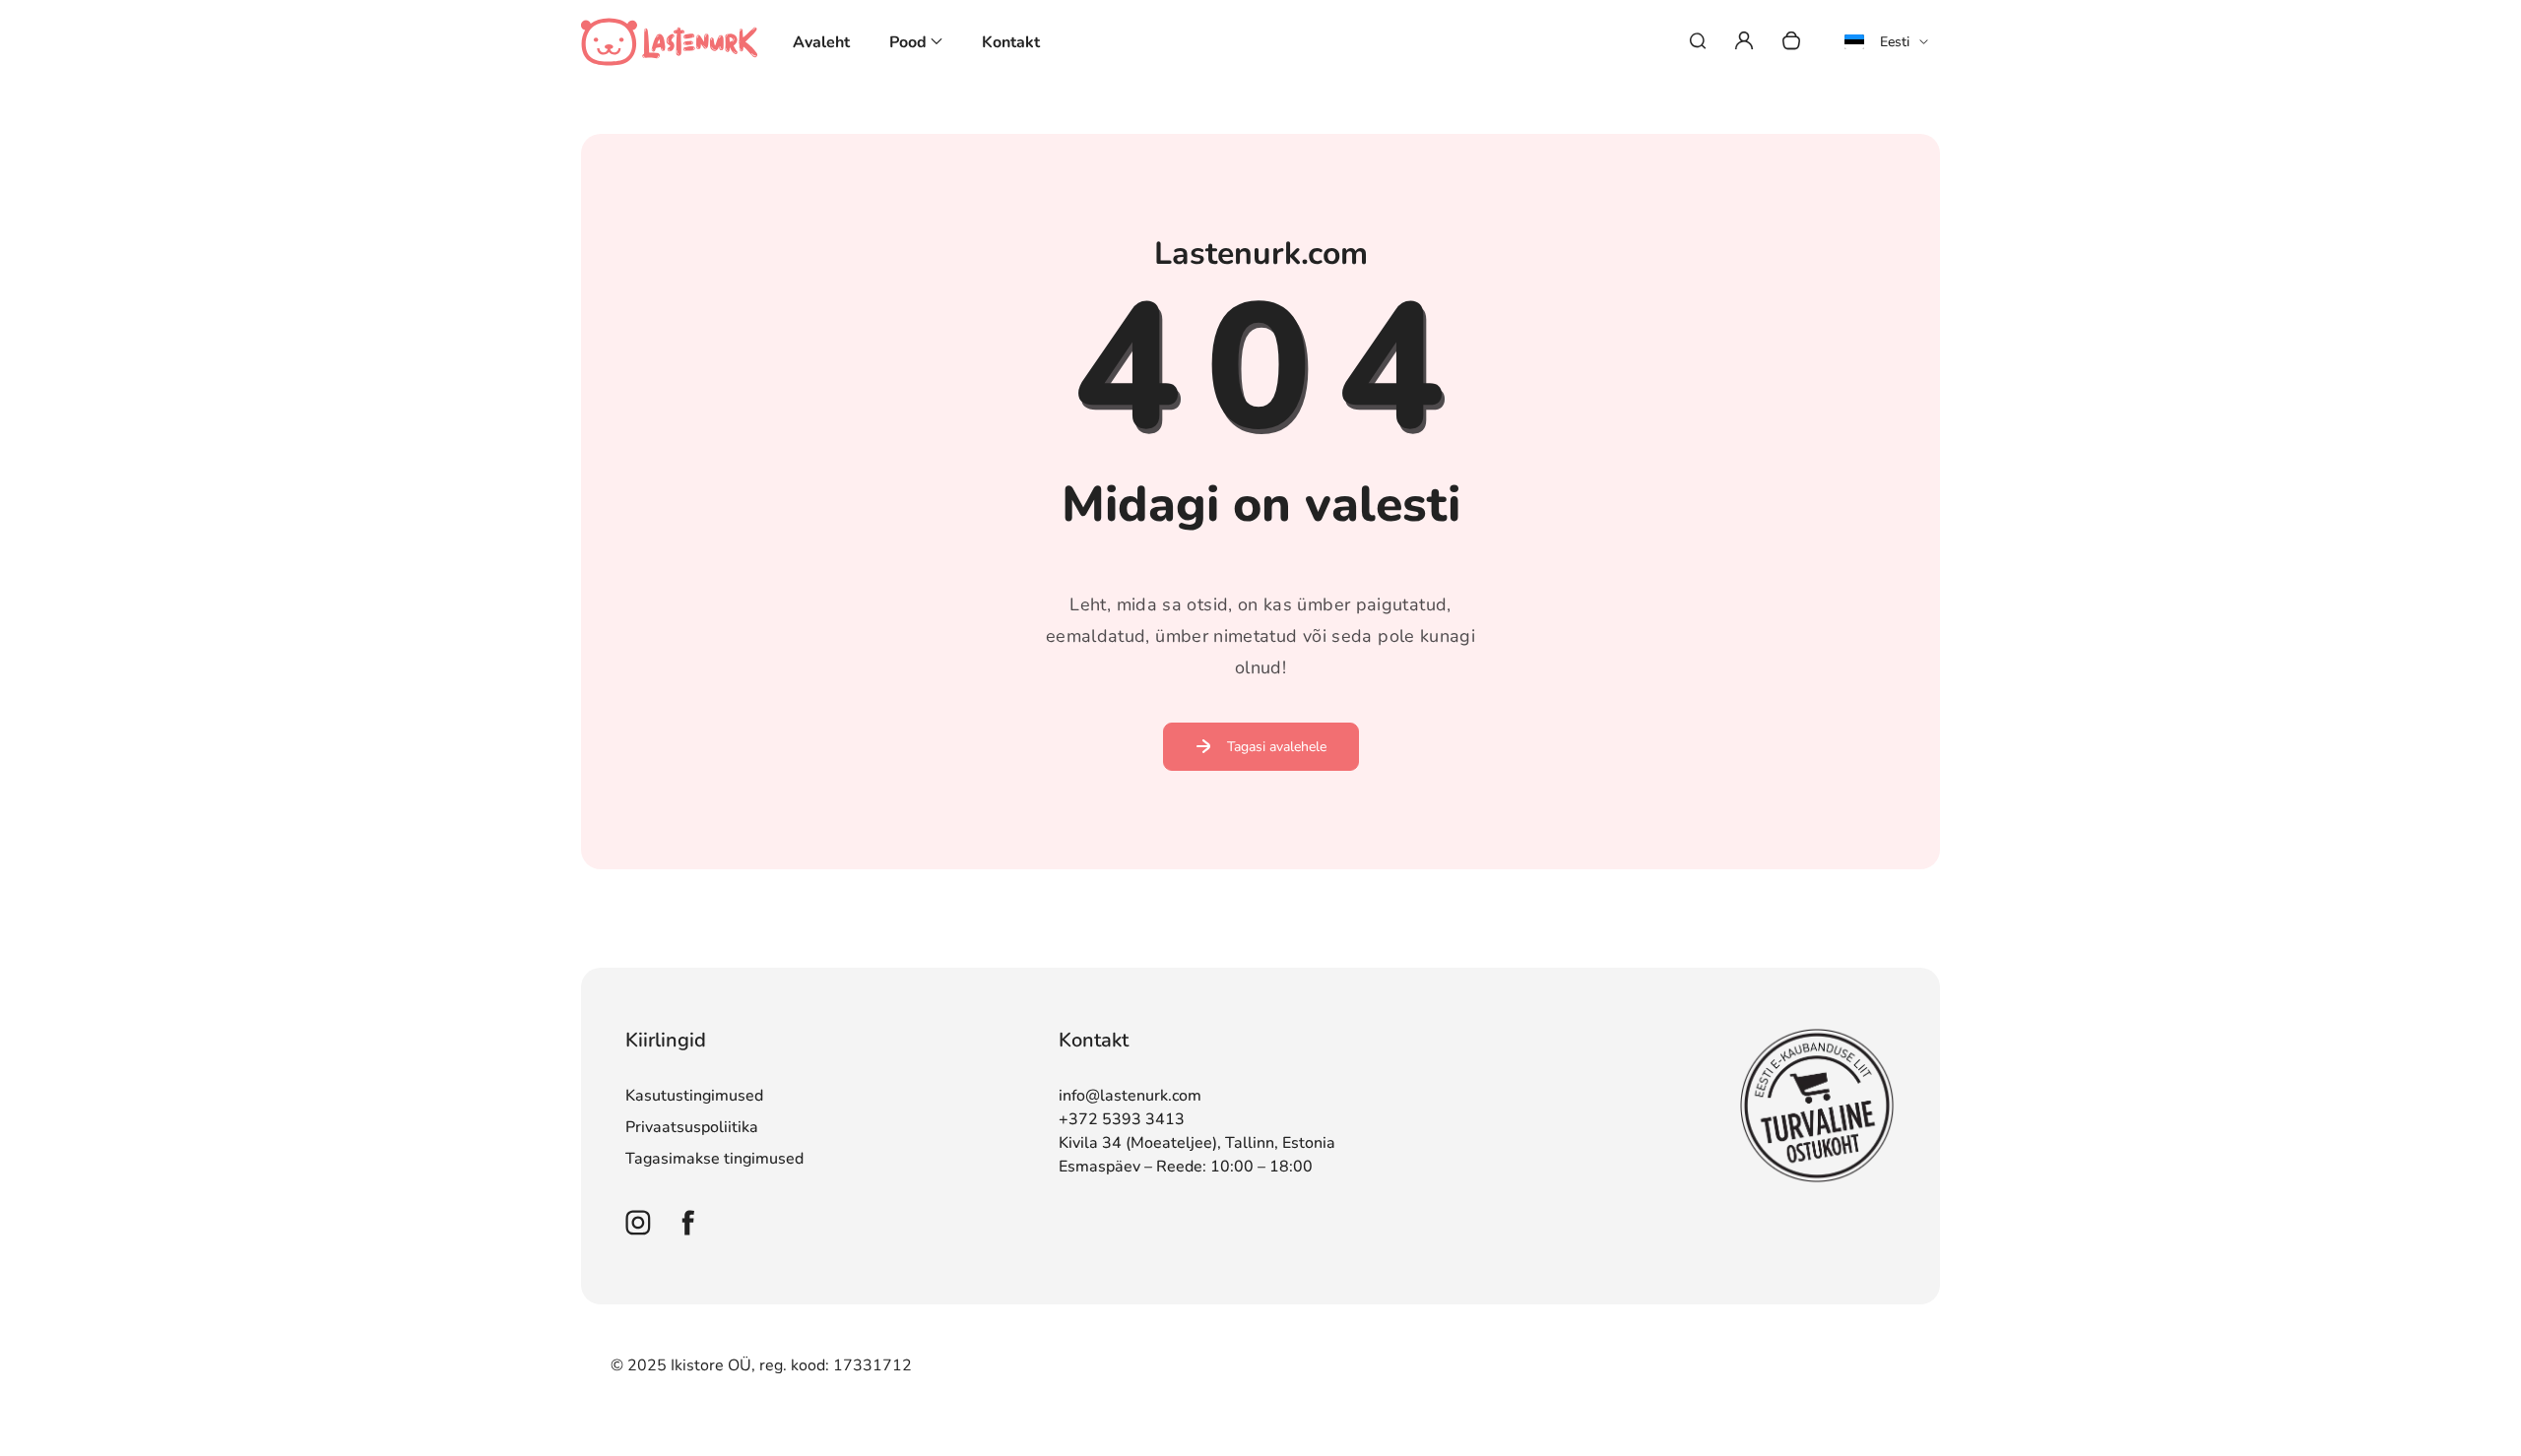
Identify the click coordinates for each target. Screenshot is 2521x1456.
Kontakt (1011, 42)
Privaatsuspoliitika (692, 1127)
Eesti (1895, 42)
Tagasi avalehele (1277, 747)
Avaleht (821, 42)
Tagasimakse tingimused (714, 1159)
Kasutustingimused (694, 1096)
